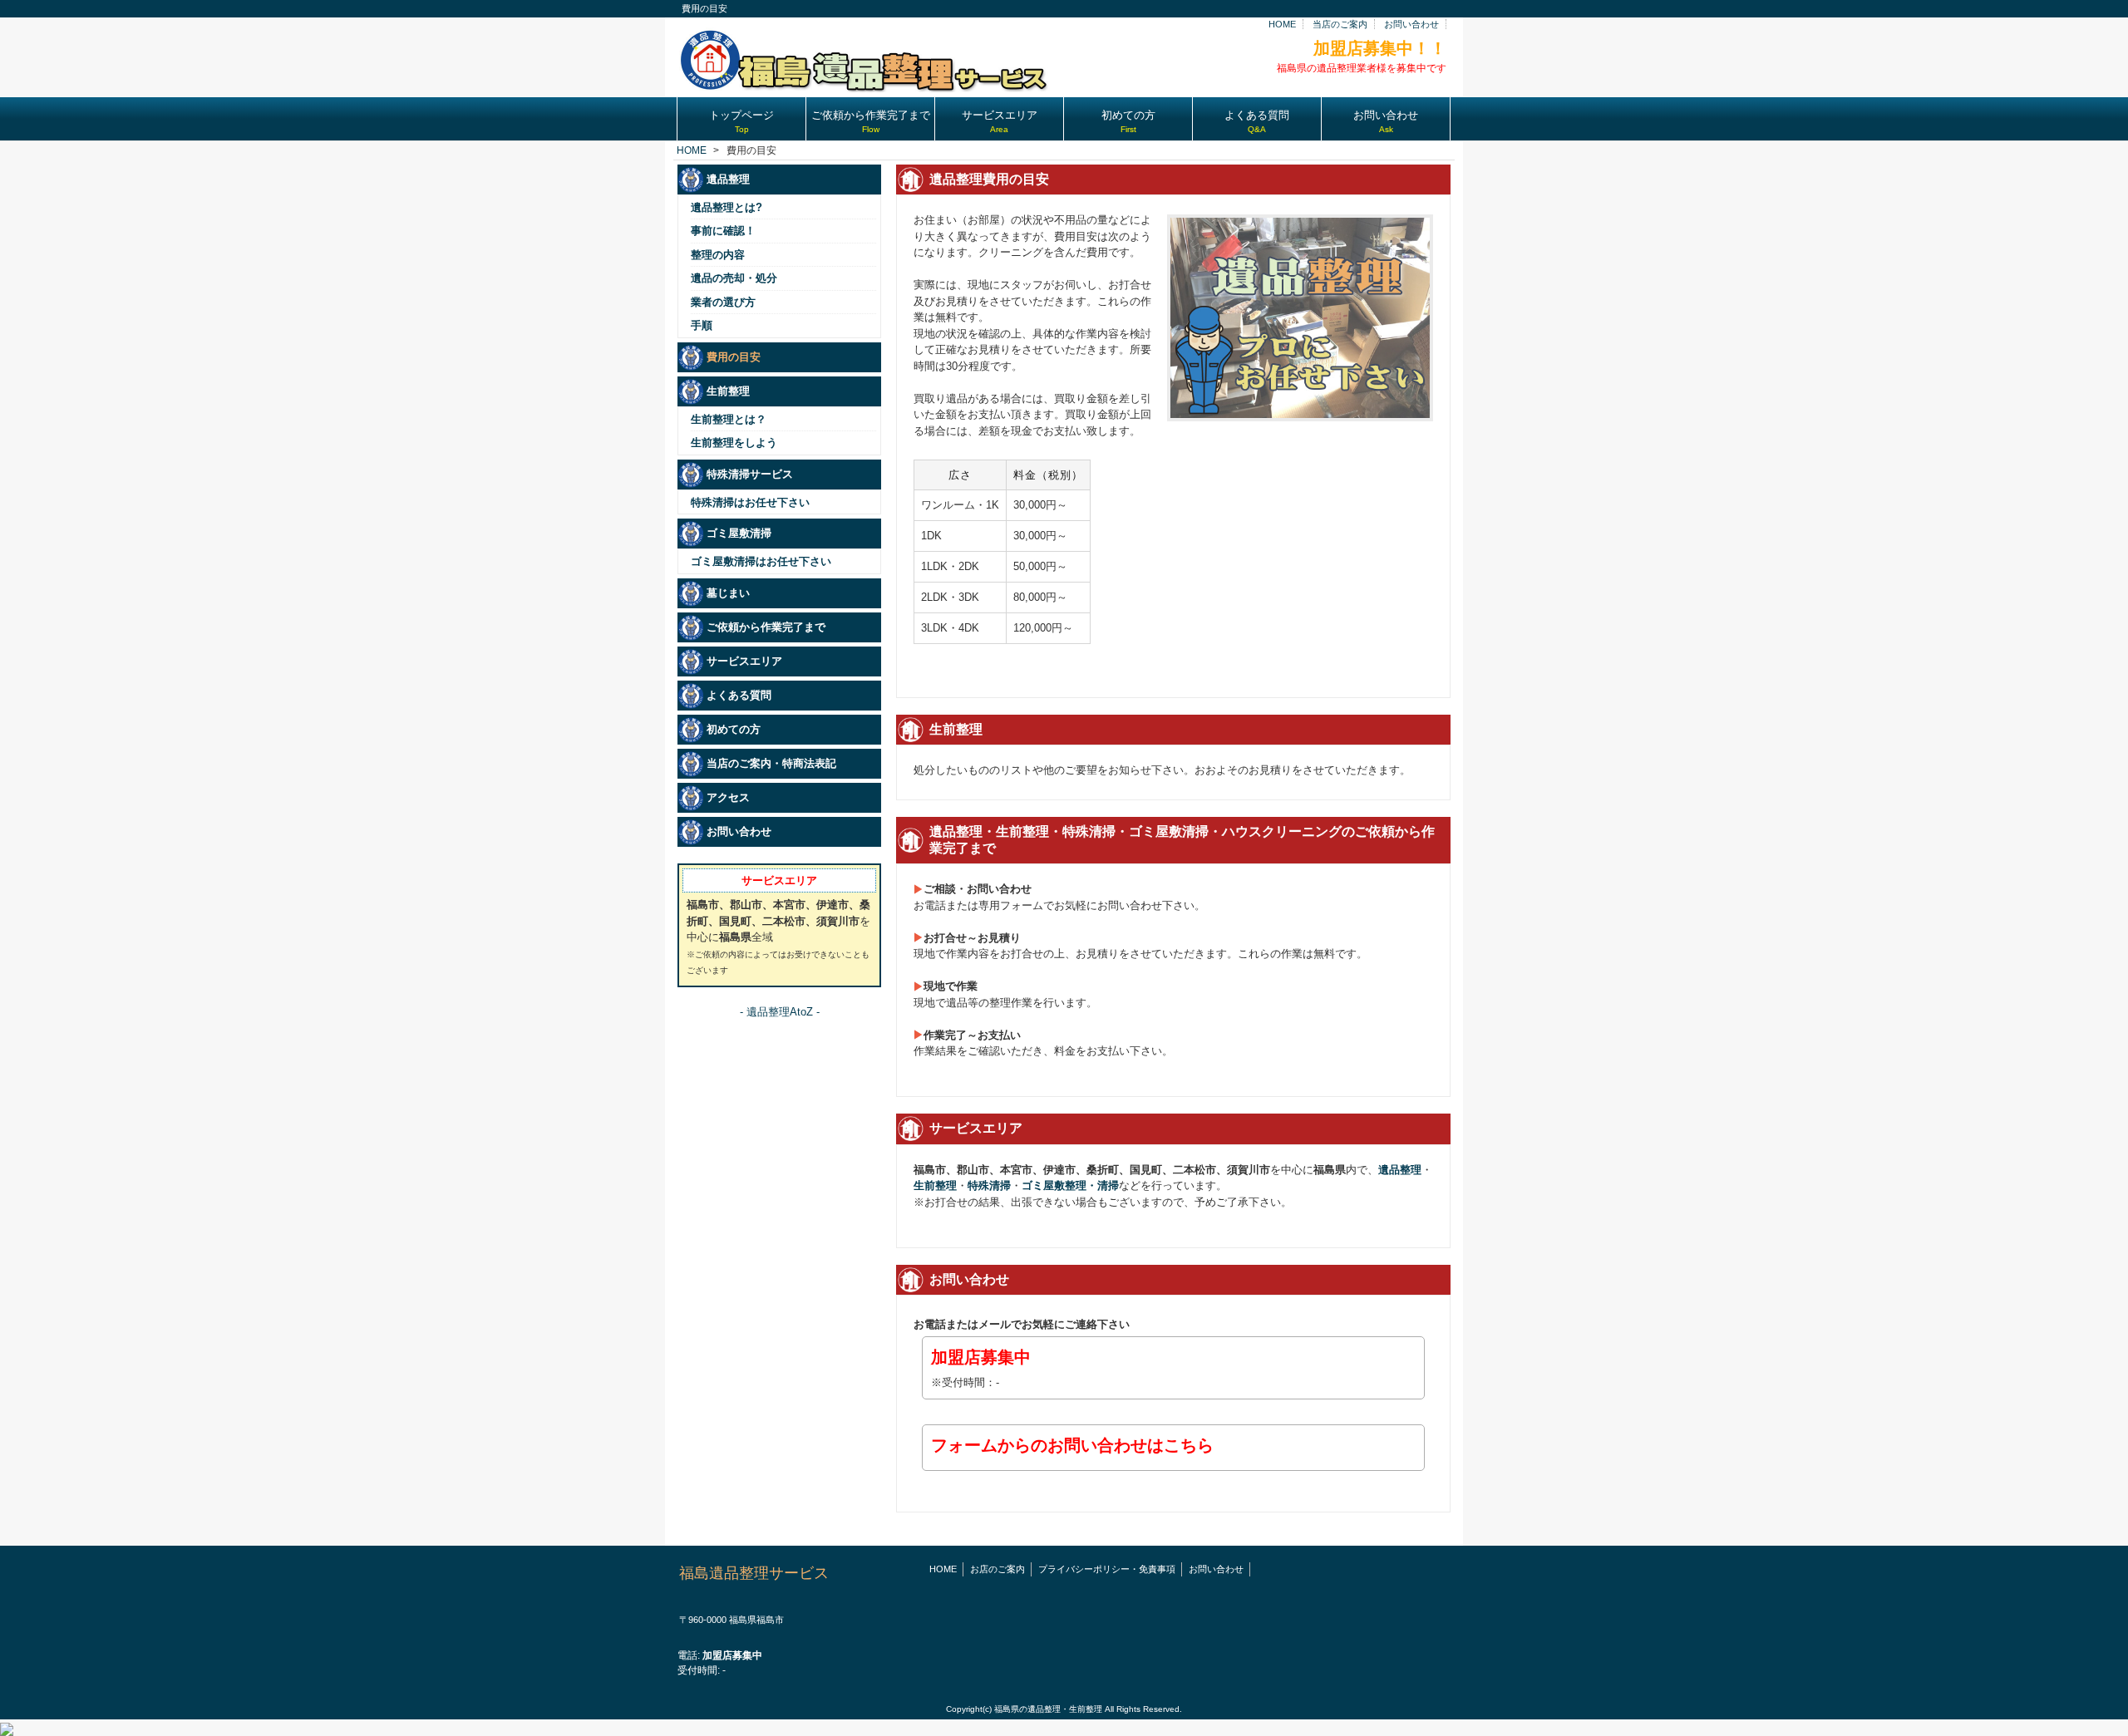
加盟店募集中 (981, 1357)
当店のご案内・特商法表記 (771, 763)
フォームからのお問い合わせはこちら (1072, 1445)
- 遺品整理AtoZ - (780, 1012)
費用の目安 (734, 357)
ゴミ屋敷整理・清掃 (1070, 1185)
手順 (702, 325)
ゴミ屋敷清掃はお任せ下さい (761, 561)
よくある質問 (739, 695)
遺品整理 (1400, 1170)
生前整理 (935, 1185)
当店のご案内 (1340, 24)
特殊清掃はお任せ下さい (750, 502)
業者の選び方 (723, 302)
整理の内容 (718, 255)
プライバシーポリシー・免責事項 (1107, 1569)
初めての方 (734, 729)
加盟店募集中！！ (1380, 48)
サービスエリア (744, 661)
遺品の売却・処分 (734, 278)
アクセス (728, 797)
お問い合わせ (1411, 24)
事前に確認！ (723, 231)
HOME (1282, 24)
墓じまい (728, 593)
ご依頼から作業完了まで (766, 627)
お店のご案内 (997, 1569)
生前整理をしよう (734, 443)
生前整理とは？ (729, 419)
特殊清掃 (989, 1185)
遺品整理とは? (727, 207)
